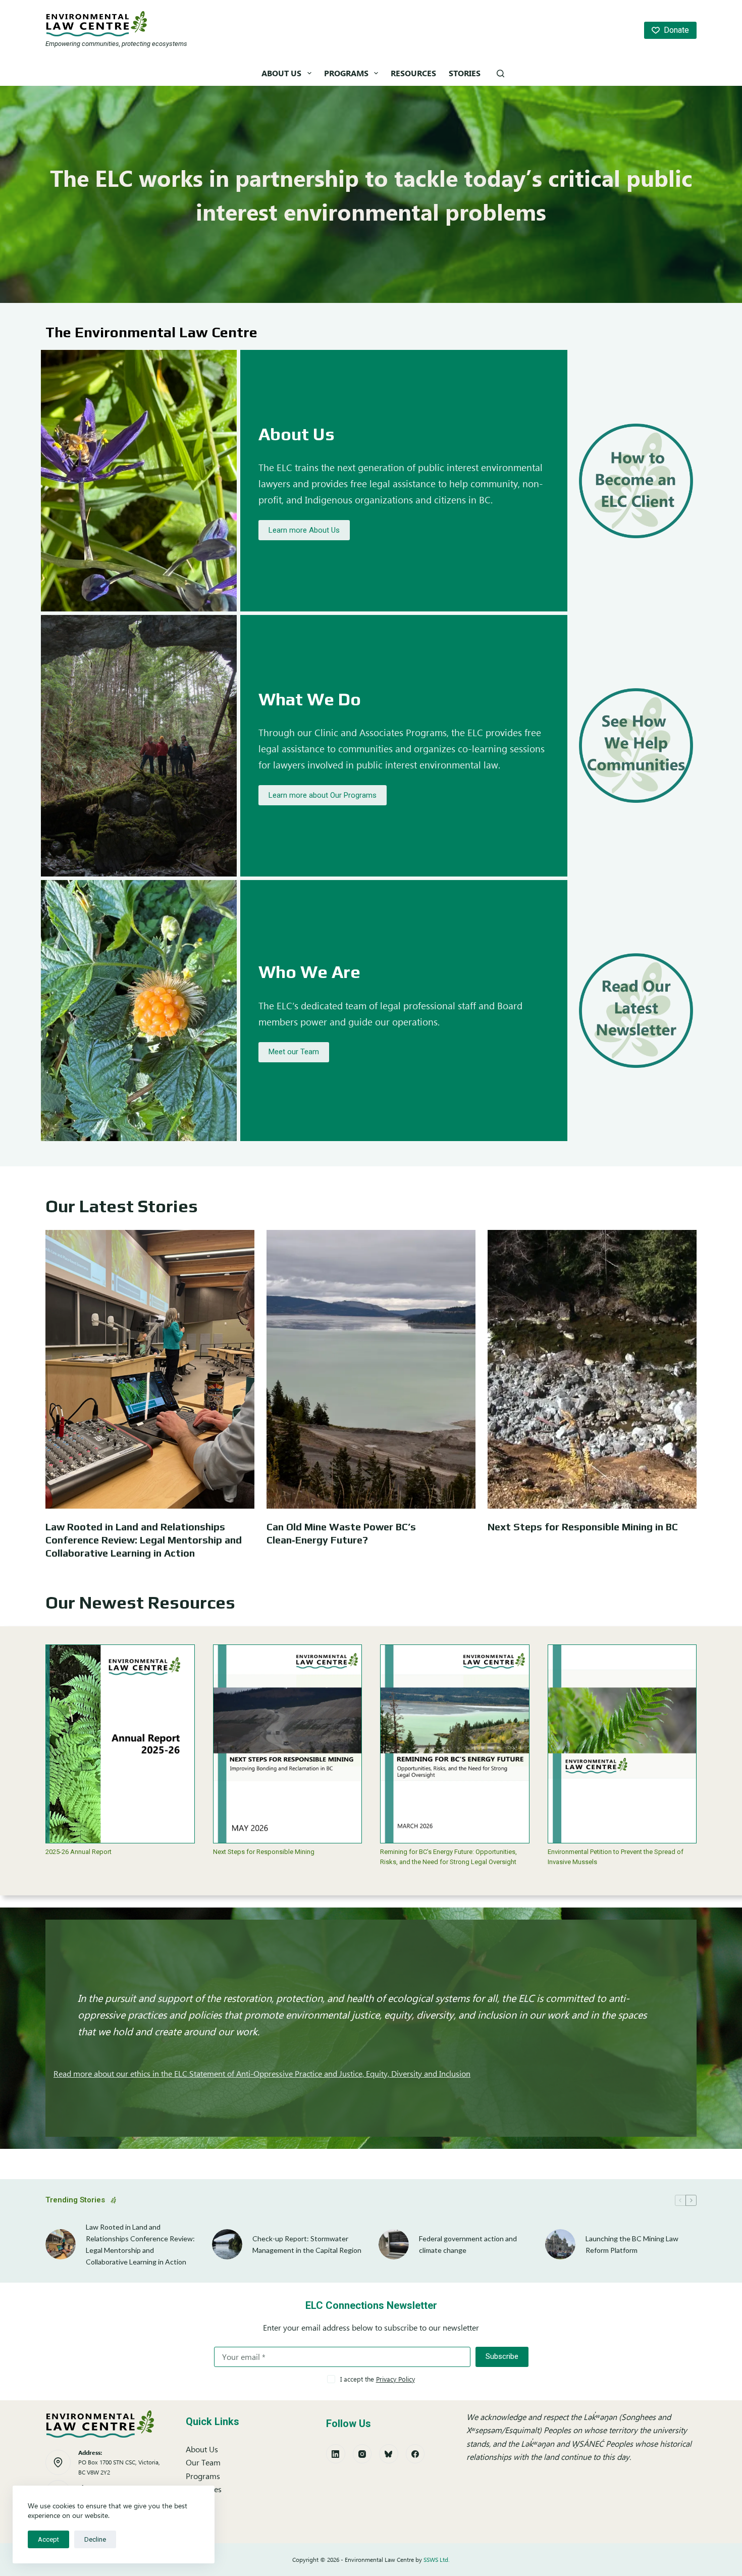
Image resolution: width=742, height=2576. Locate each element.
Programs (346, 73)
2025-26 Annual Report (78, 1852)
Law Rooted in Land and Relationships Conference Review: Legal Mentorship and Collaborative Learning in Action (144, 1540)
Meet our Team (294, 1052)
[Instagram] (362, 2454)
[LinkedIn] (336, 2454)
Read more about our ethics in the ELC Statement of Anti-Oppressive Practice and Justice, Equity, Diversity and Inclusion (262, 2073)
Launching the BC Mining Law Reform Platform (632, 2244)
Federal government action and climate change (468, 2244)
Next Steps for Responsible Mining (264, 1852)
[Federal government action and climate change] (394, 2244)
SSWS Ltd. (437, 2560)
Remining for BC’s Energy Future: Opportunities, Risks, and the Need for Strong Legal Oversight (448, 1857)
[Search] (500, 73)
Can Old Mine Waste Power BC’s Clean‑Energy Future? (341, 1533)
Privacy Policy (395, 2379)
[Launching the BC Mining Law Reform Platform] (560, 2244)
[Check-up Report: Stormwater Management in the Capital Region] (227, 2244)
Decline (95, 2539)
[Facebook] (415, 2454)
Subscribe (502, 2356)
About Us (281, 73)
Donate (676, 30)
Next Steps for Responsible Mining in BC (583, 1527)
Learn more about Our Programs (323, 795)
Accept (48, 2539)
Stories (465, 73)
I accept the (378, 2379)
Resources (413, 73)
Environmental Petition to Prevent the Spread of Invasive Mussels (616, 1857)
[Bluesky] (389, 2454)
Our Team (203, 2462)
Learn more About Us (304, 530)
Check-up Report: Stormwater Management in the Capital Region (307, 2244)
